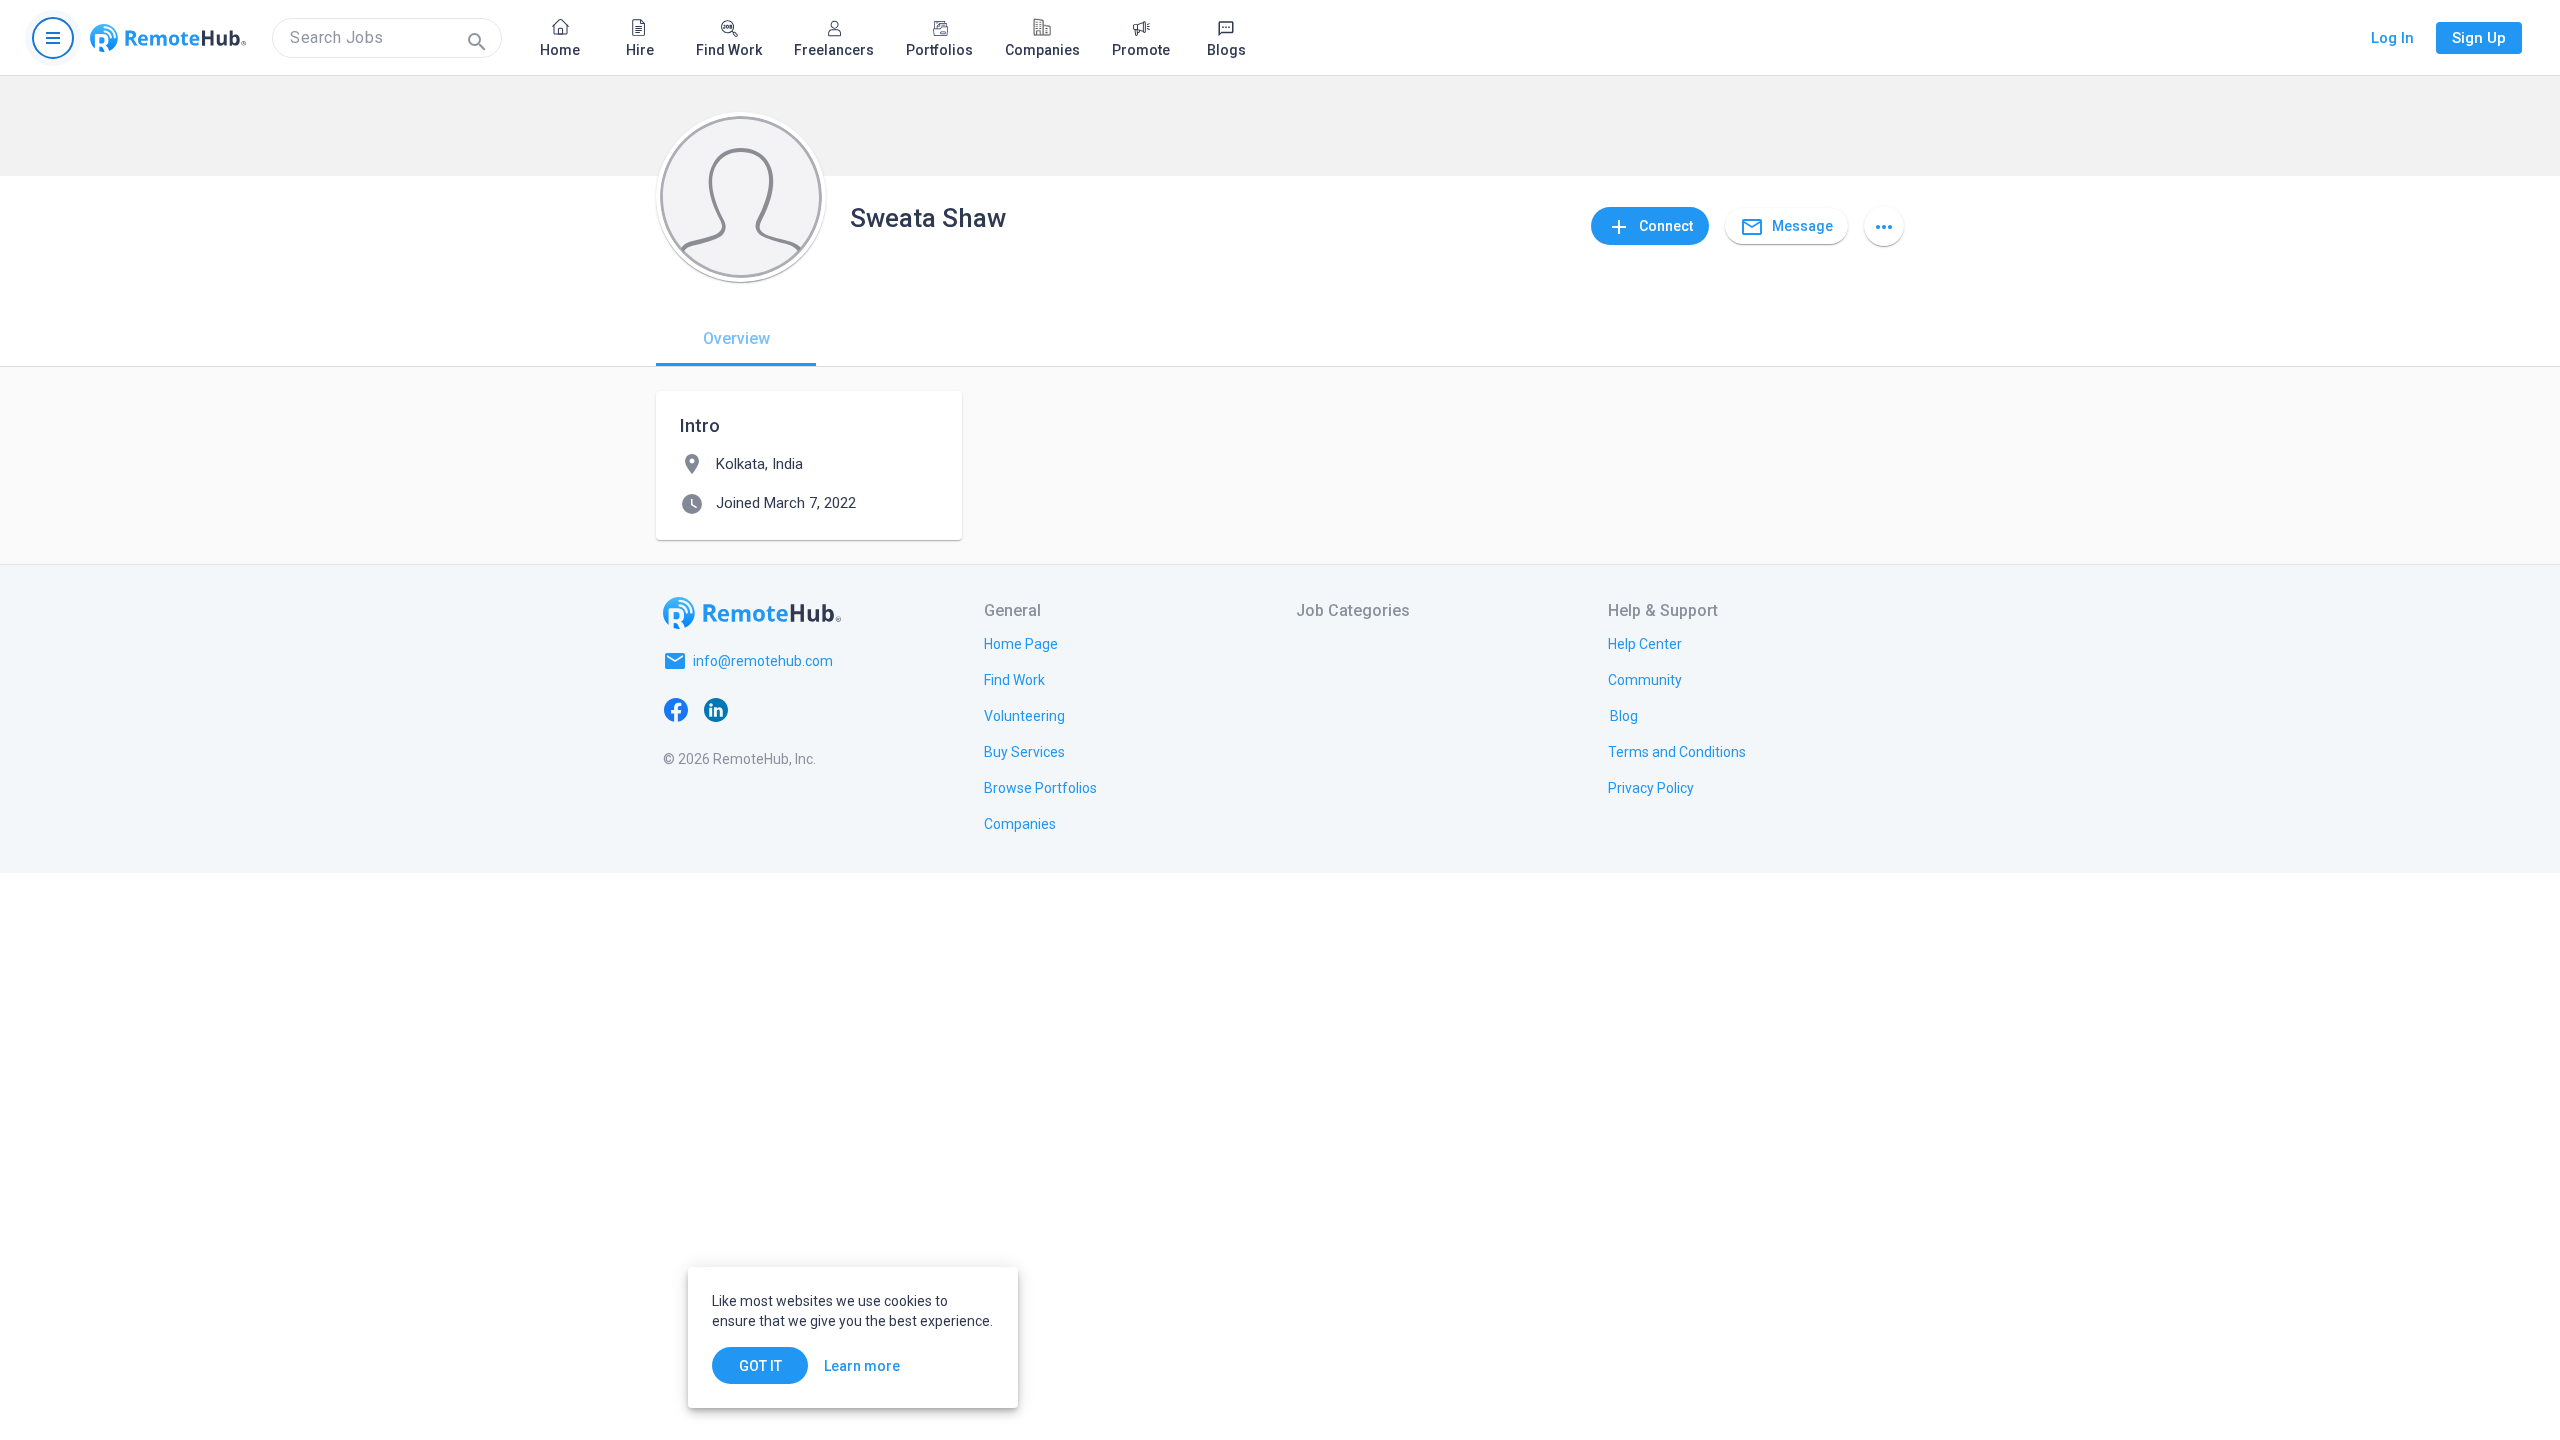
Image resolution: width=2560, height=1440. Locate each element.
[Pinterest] (836, 709)
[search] (387, 38)
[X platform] (756, 709)
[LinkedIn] (716, 709)
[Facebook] (676, 709)
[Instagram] (796, 709)
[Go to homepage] (168, 38)
